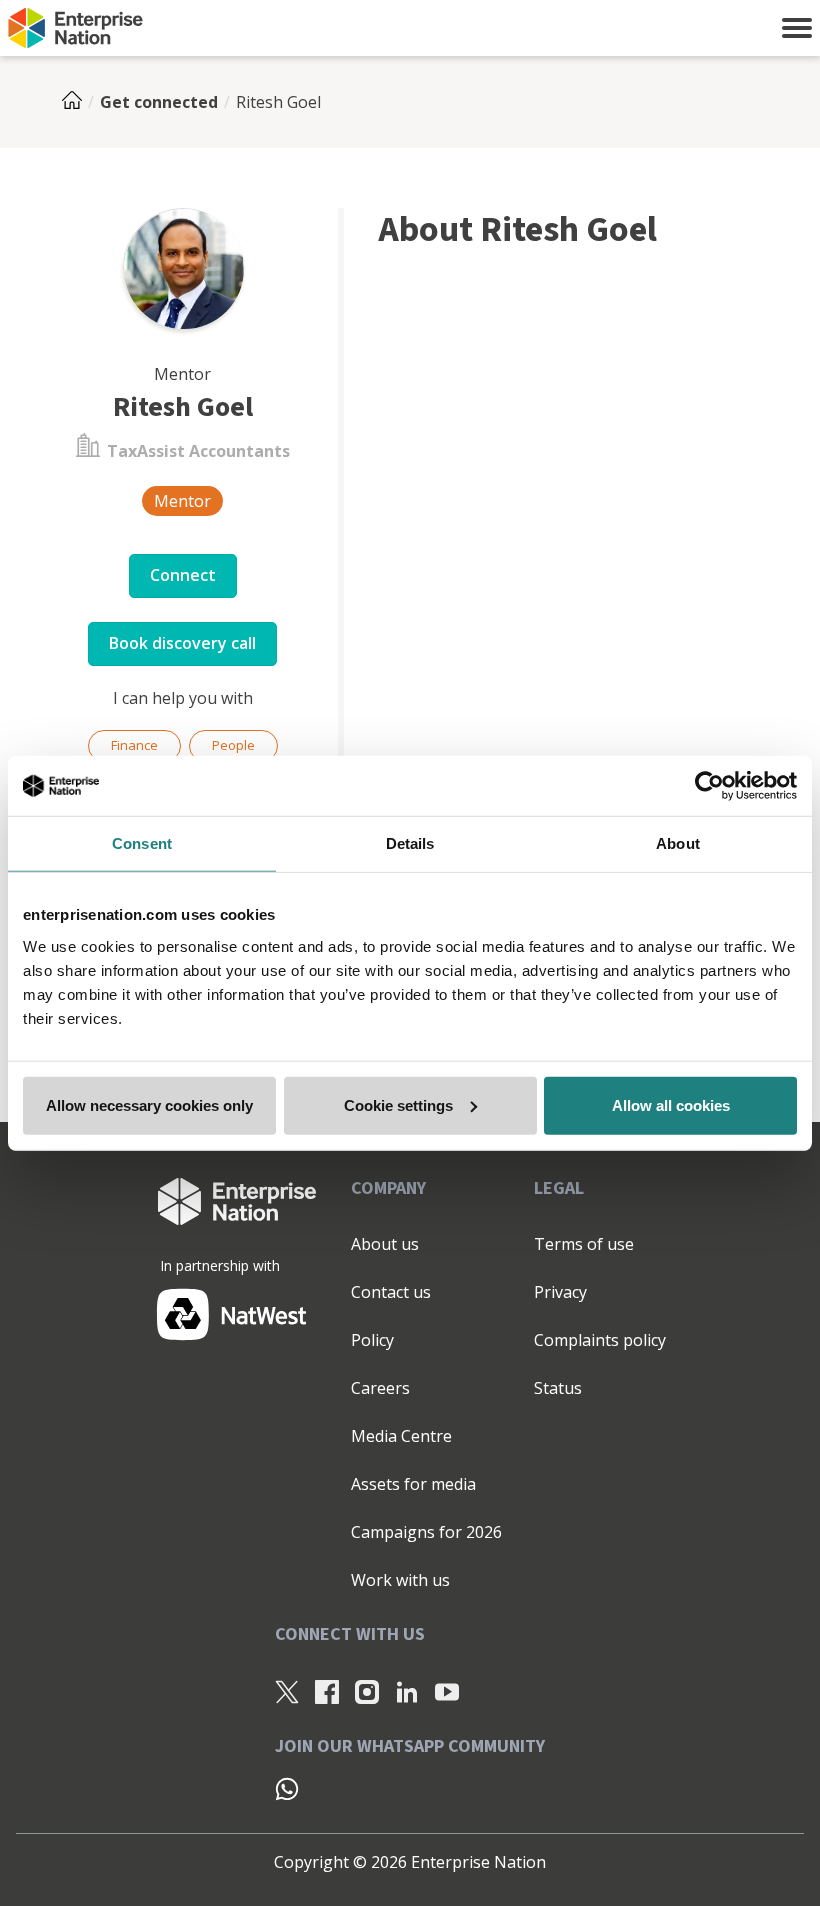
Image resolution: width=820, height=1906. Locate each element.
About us (385, 1244)
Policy (372, 1340)
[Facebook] (327, 1692)
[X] (287, 1692)
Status (558, 1388)
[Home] (78, 102)
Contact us (391, 1292)
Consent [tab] (142, 843)
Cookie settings (398, 1104)
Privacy (560, 1292)
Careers (380, 1388)
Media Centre (401, 1436)
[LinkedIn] (407, 1692)
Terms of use (584, 1244)
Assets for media (413, 1484)
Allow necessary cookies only (149, 1104)
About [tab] (678, 843)
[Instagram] (367, 1692)
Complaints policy (600, 1340)
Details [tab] (410, 843)
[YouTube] (447, 1692)
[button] (797, 28)
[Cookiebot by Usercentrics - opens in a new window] (709, 786)
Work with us (400, 1580)
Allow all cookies (671, 1104)
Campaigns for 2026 (426, 1532)
